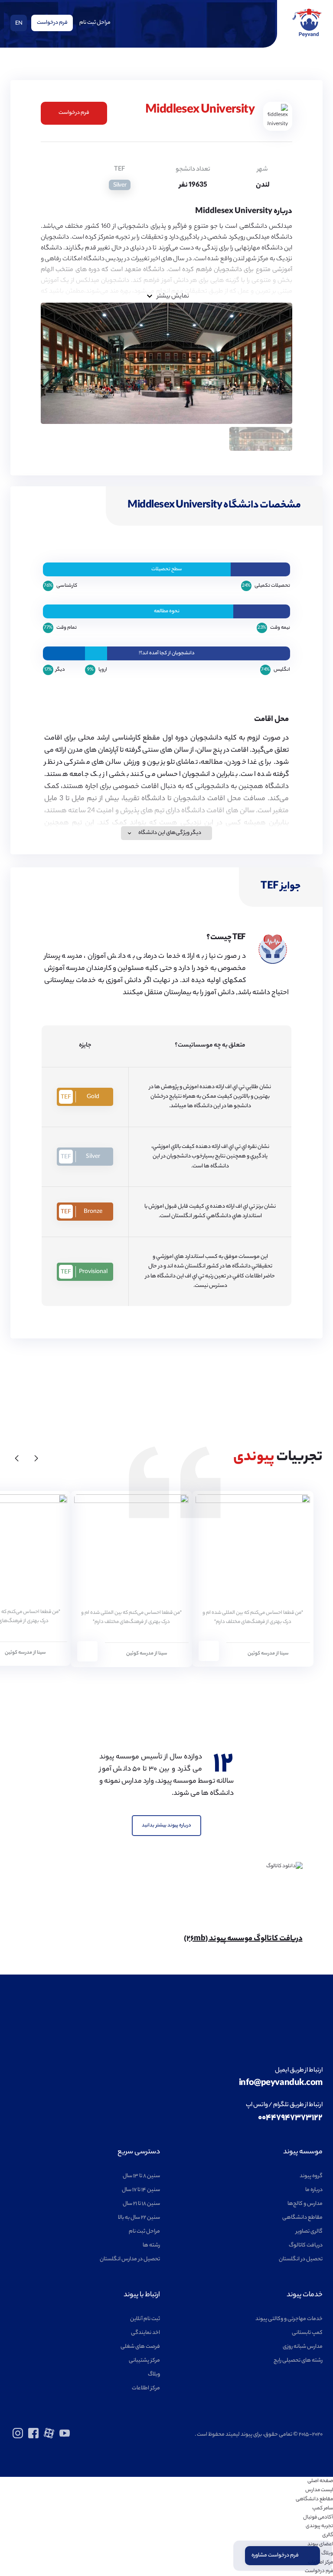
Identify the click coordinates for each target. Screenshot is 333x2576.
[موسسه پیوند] (307, 36)
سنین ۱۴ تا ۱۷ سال (141, 2190)
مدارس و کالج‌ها (305, 2204)
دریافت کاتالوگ (306, 2245)
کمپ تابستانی (307, 2333)
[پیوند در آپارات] (49, 2437)
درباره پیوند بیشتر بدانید (166, 1826)
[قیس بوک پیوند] (33, 2437)
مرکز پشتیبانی (144, 2361)
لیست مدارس (319, 2490)
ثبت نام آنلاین (145, 2319)
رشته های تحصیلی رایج (298, 2361)
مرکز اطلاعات (146, 2388)
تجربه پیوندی (319, 2526)
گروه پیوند (311, 2176)
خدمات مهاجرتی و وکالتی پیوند (289, 2319)
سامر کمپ (323, 2508)
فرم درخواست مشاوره (275, 2555)
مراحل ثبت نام (95, 23)
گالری (328, 2535)
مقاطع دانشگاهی (302, 2218)
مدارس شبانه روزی (303, 2347)
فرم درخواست (52, 23)
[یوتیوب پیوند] (65, 2437)
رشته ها (151, 2245)
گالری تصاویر (309, 2232)
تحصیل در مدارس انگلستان (130, 2259)
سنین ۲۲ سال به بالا (139, 2218)
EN (19, 24)
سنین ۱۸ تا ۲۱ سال (141, 2204)
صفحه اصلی (320, 2481)
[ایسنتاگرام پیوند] (18, 2437)
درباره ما (314, 2190)
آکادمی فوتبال (318, 2518)
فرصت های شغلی (140, 2347)
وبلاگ (154, 2374)
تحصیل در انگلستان (301, 2259)
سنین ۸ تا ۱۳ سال (141, 2176)
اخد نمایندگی (145, 2333)
